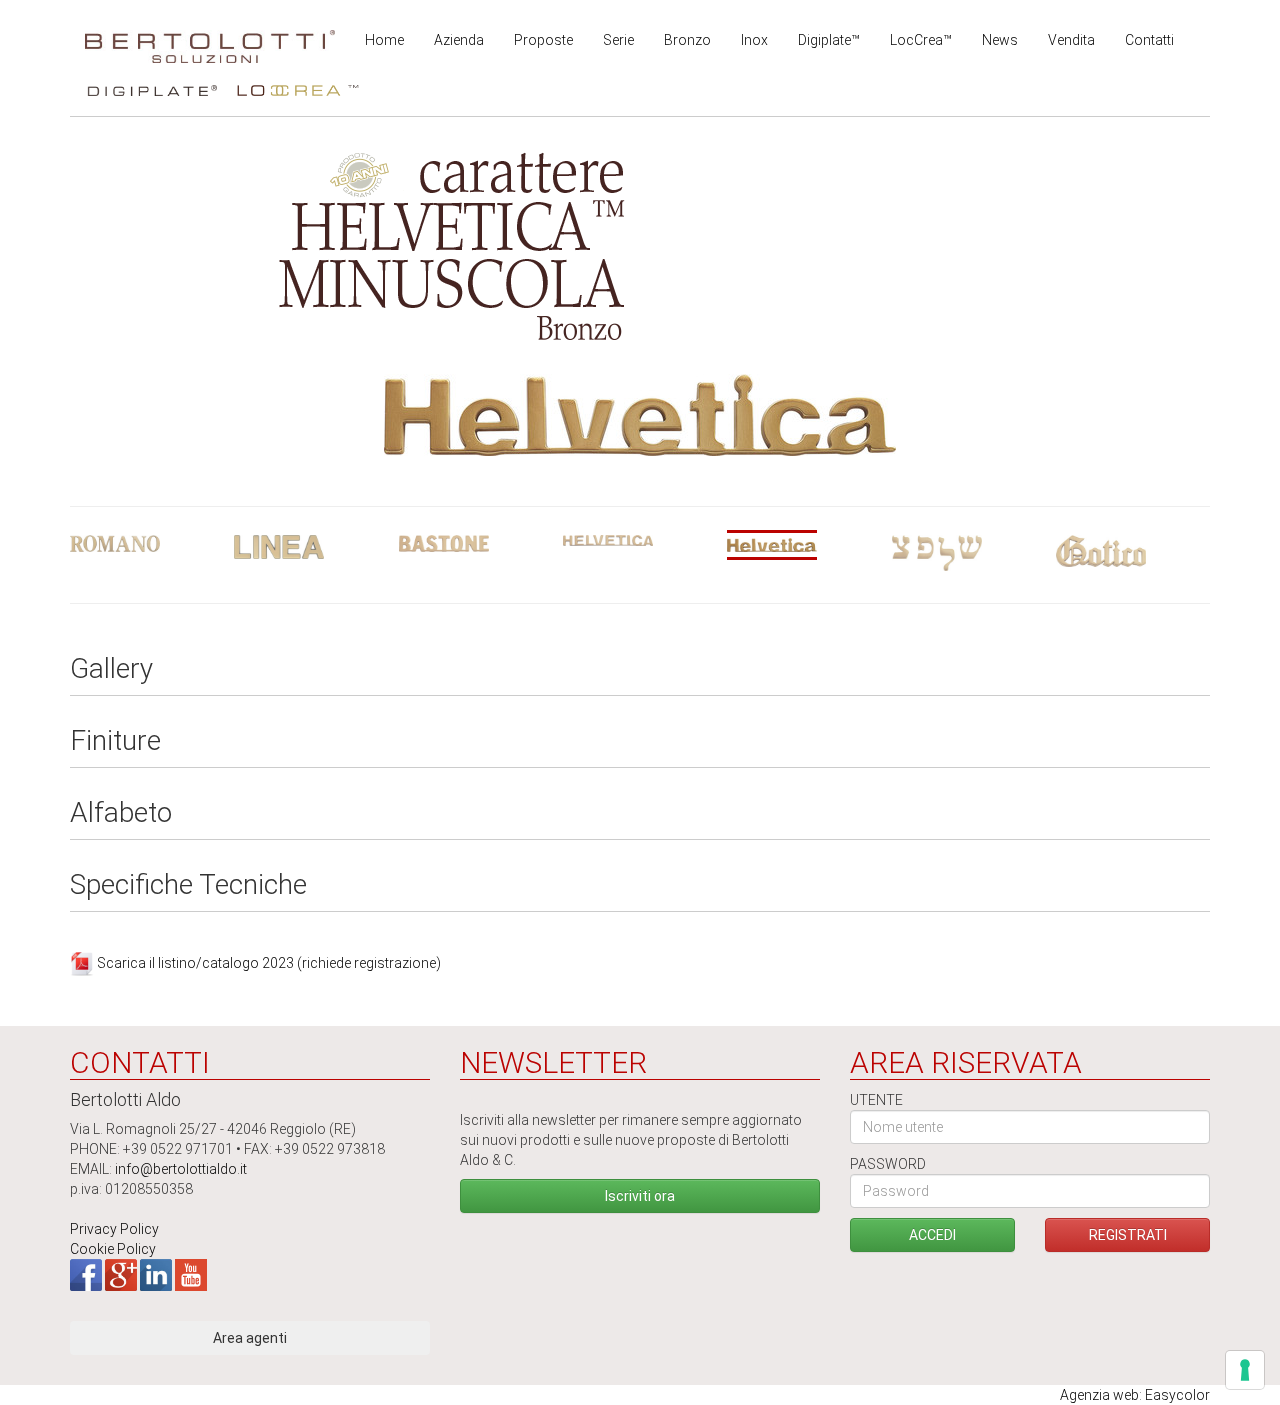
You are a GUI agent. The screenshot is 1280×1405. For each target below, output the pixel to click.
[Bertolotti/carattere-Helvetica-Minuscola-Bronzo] (640, 414)
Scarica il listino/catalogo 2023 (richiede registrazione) (269, 962)
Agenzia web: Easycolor (1135, 1395)
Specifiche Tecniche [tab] (188, 885)
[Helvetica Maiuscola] (640, 540)
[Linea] (311, 547)
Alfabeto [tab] (121, 813)
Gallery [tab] (111, 669)
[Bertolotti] (210, 40)
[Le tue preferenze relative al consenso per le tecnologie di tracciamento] (1245, 1370)
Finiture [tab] (115, 741)
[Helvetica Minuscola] (804, 545)
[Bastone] (476, 543)
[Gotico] (1133, 551)
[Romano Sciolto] (147, 543)
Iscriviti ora (640, 1196)
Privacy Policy (114, 1229)
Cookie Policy (113, 1249)
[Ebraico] (969, 553)
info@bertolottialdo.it (181, 1169)
